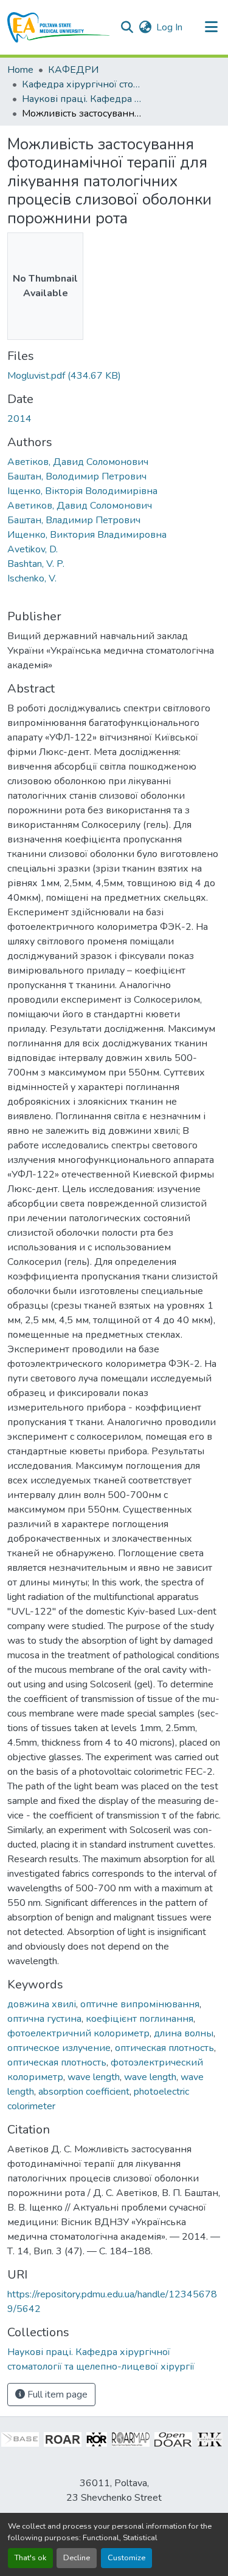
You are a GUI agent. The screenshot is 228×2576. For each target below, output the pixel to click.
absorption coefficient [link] (84, 2092)
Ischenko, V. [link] (32, 578)
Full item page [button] (56, 2395)
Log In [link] (169, 27)
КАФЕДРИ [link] (73, 70)
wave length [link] (94, 2077)
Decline (77, 2558)
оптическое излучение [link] (59, 2048)
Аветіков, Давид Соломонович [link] (78, 462)
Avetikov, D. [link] (33, 549)
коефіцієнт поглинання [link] (140, 2019)
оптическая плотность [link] (164, 2048)
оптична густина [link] (44, 2019)
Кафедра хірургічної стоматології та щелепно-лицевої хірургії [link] (83, 84)
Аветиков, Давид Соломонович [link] (80, 506)
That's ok (30, 2558)
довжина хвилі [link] (42, 2004)
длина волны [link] (184, 2033)
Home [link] (20, 70)
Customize (126, 2558)
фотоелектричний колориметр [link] (78, 2033)
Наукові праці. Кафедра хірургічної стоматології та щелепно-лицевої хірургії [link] (83, 99)
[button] (59, 27)
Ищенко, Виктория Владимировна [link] (87, 535)
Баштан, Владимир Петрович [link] (74, 520)
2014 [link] (19, 419)
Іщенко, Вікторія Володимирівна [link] (82, 491)
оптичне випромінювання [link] (140, 2004)
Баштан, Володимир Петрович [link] (77, 476)
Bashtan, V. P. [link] (36, 564)
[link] (114, 376)
